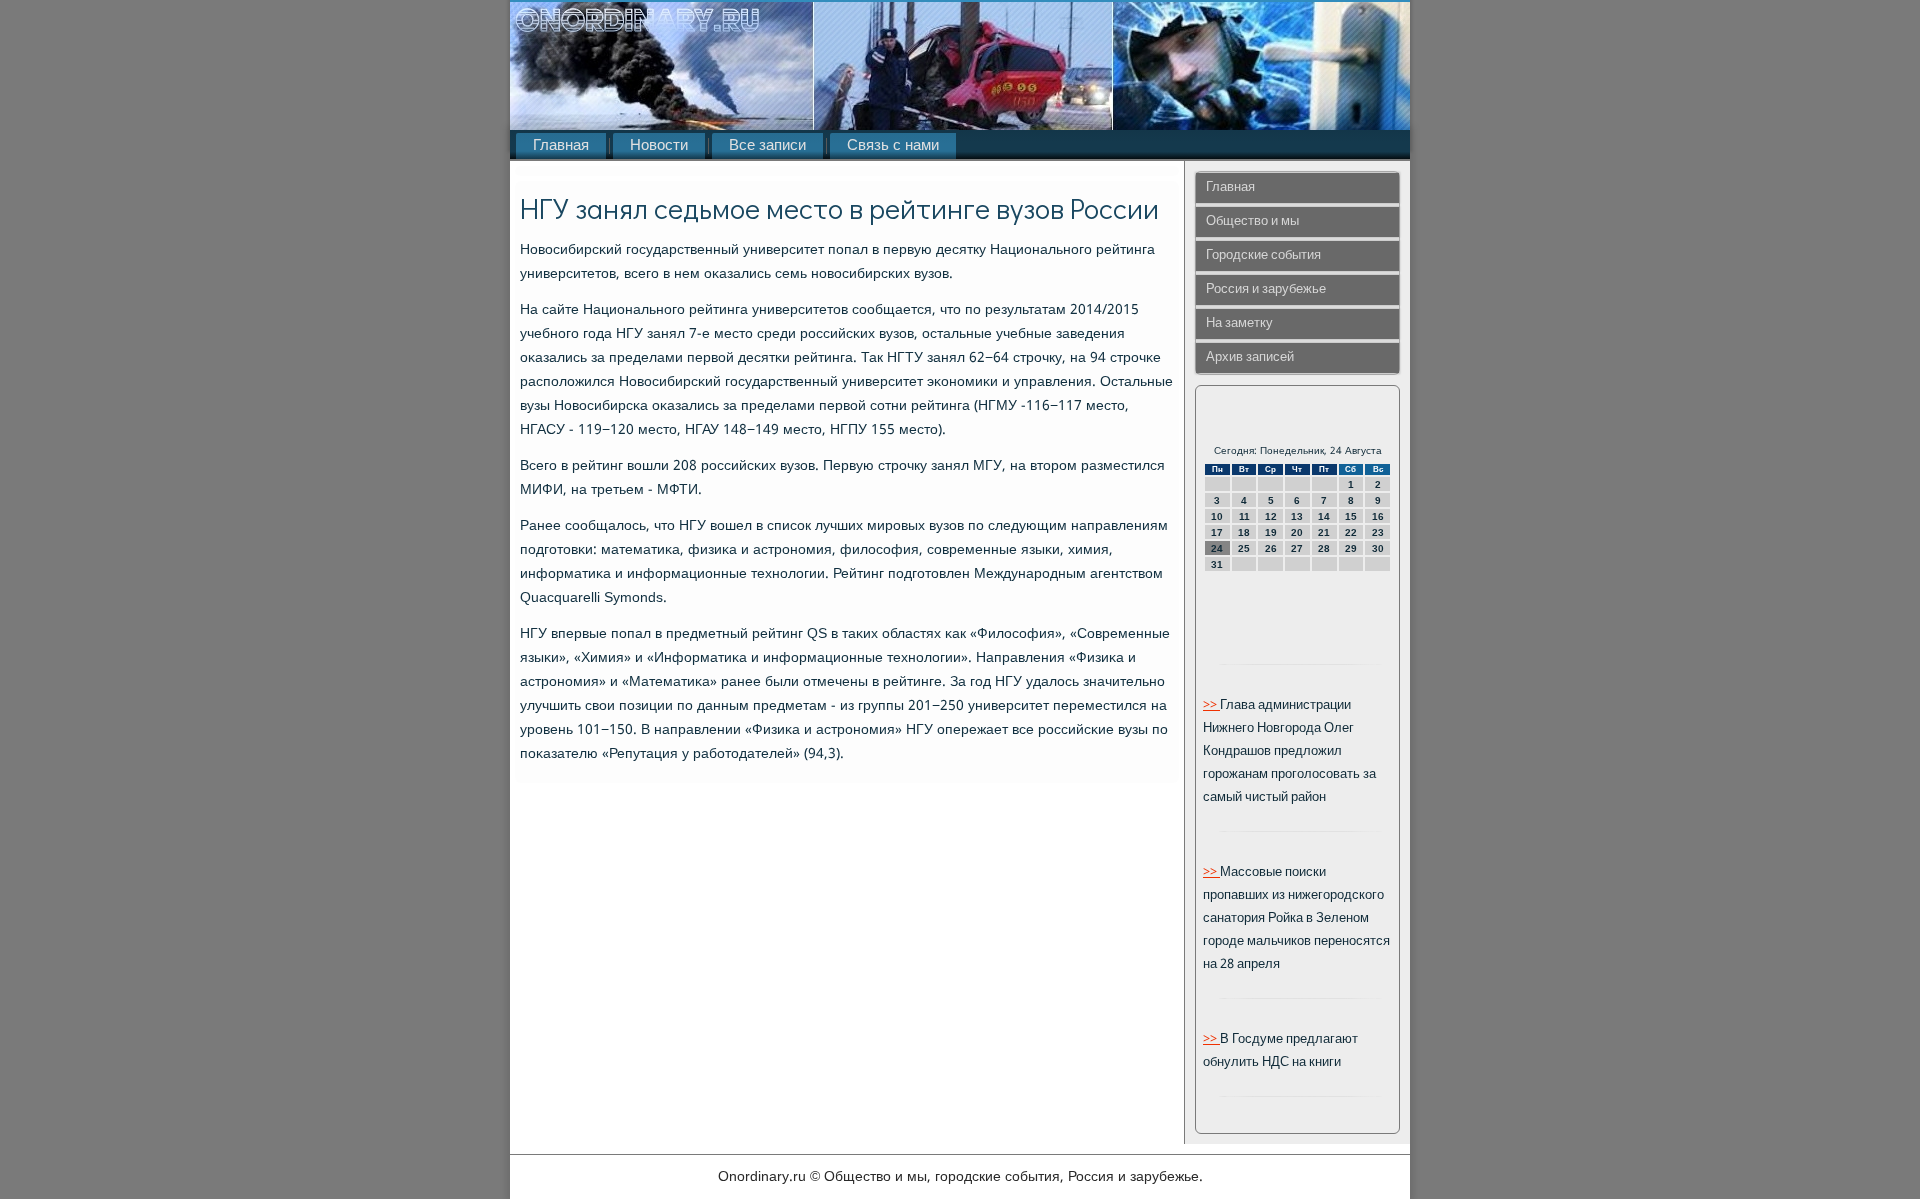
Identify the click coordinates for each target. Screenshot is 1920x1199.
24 (1217, 548)
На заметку (1239, 323)
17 (1217, 532)
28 (1324, 548)
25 (1244, 548)
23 (1378, 532)
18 (1244, 532)
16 (1378, 516)
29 (1351, 548)
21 (1324, 532)
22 (1351, 532)
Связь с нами (893, 146)
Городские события (1263, 255)
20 (1297, 532)
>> (1211, 705)
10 (1217, 516)
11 (1244, 516)
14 (1324, 516)
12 (1271, 516)
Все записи (767, 146)
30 (1378, 548)
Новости (659, 146)
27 (1297, 548)
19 (1271, 532)
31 (1217, 564)
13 (1297, 516)
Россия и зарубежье (1266, 289)
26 (1271, 548)
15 (1351, 516)
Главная (561, 146)
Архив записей (1250, 357)
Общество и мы (1252, 221)
